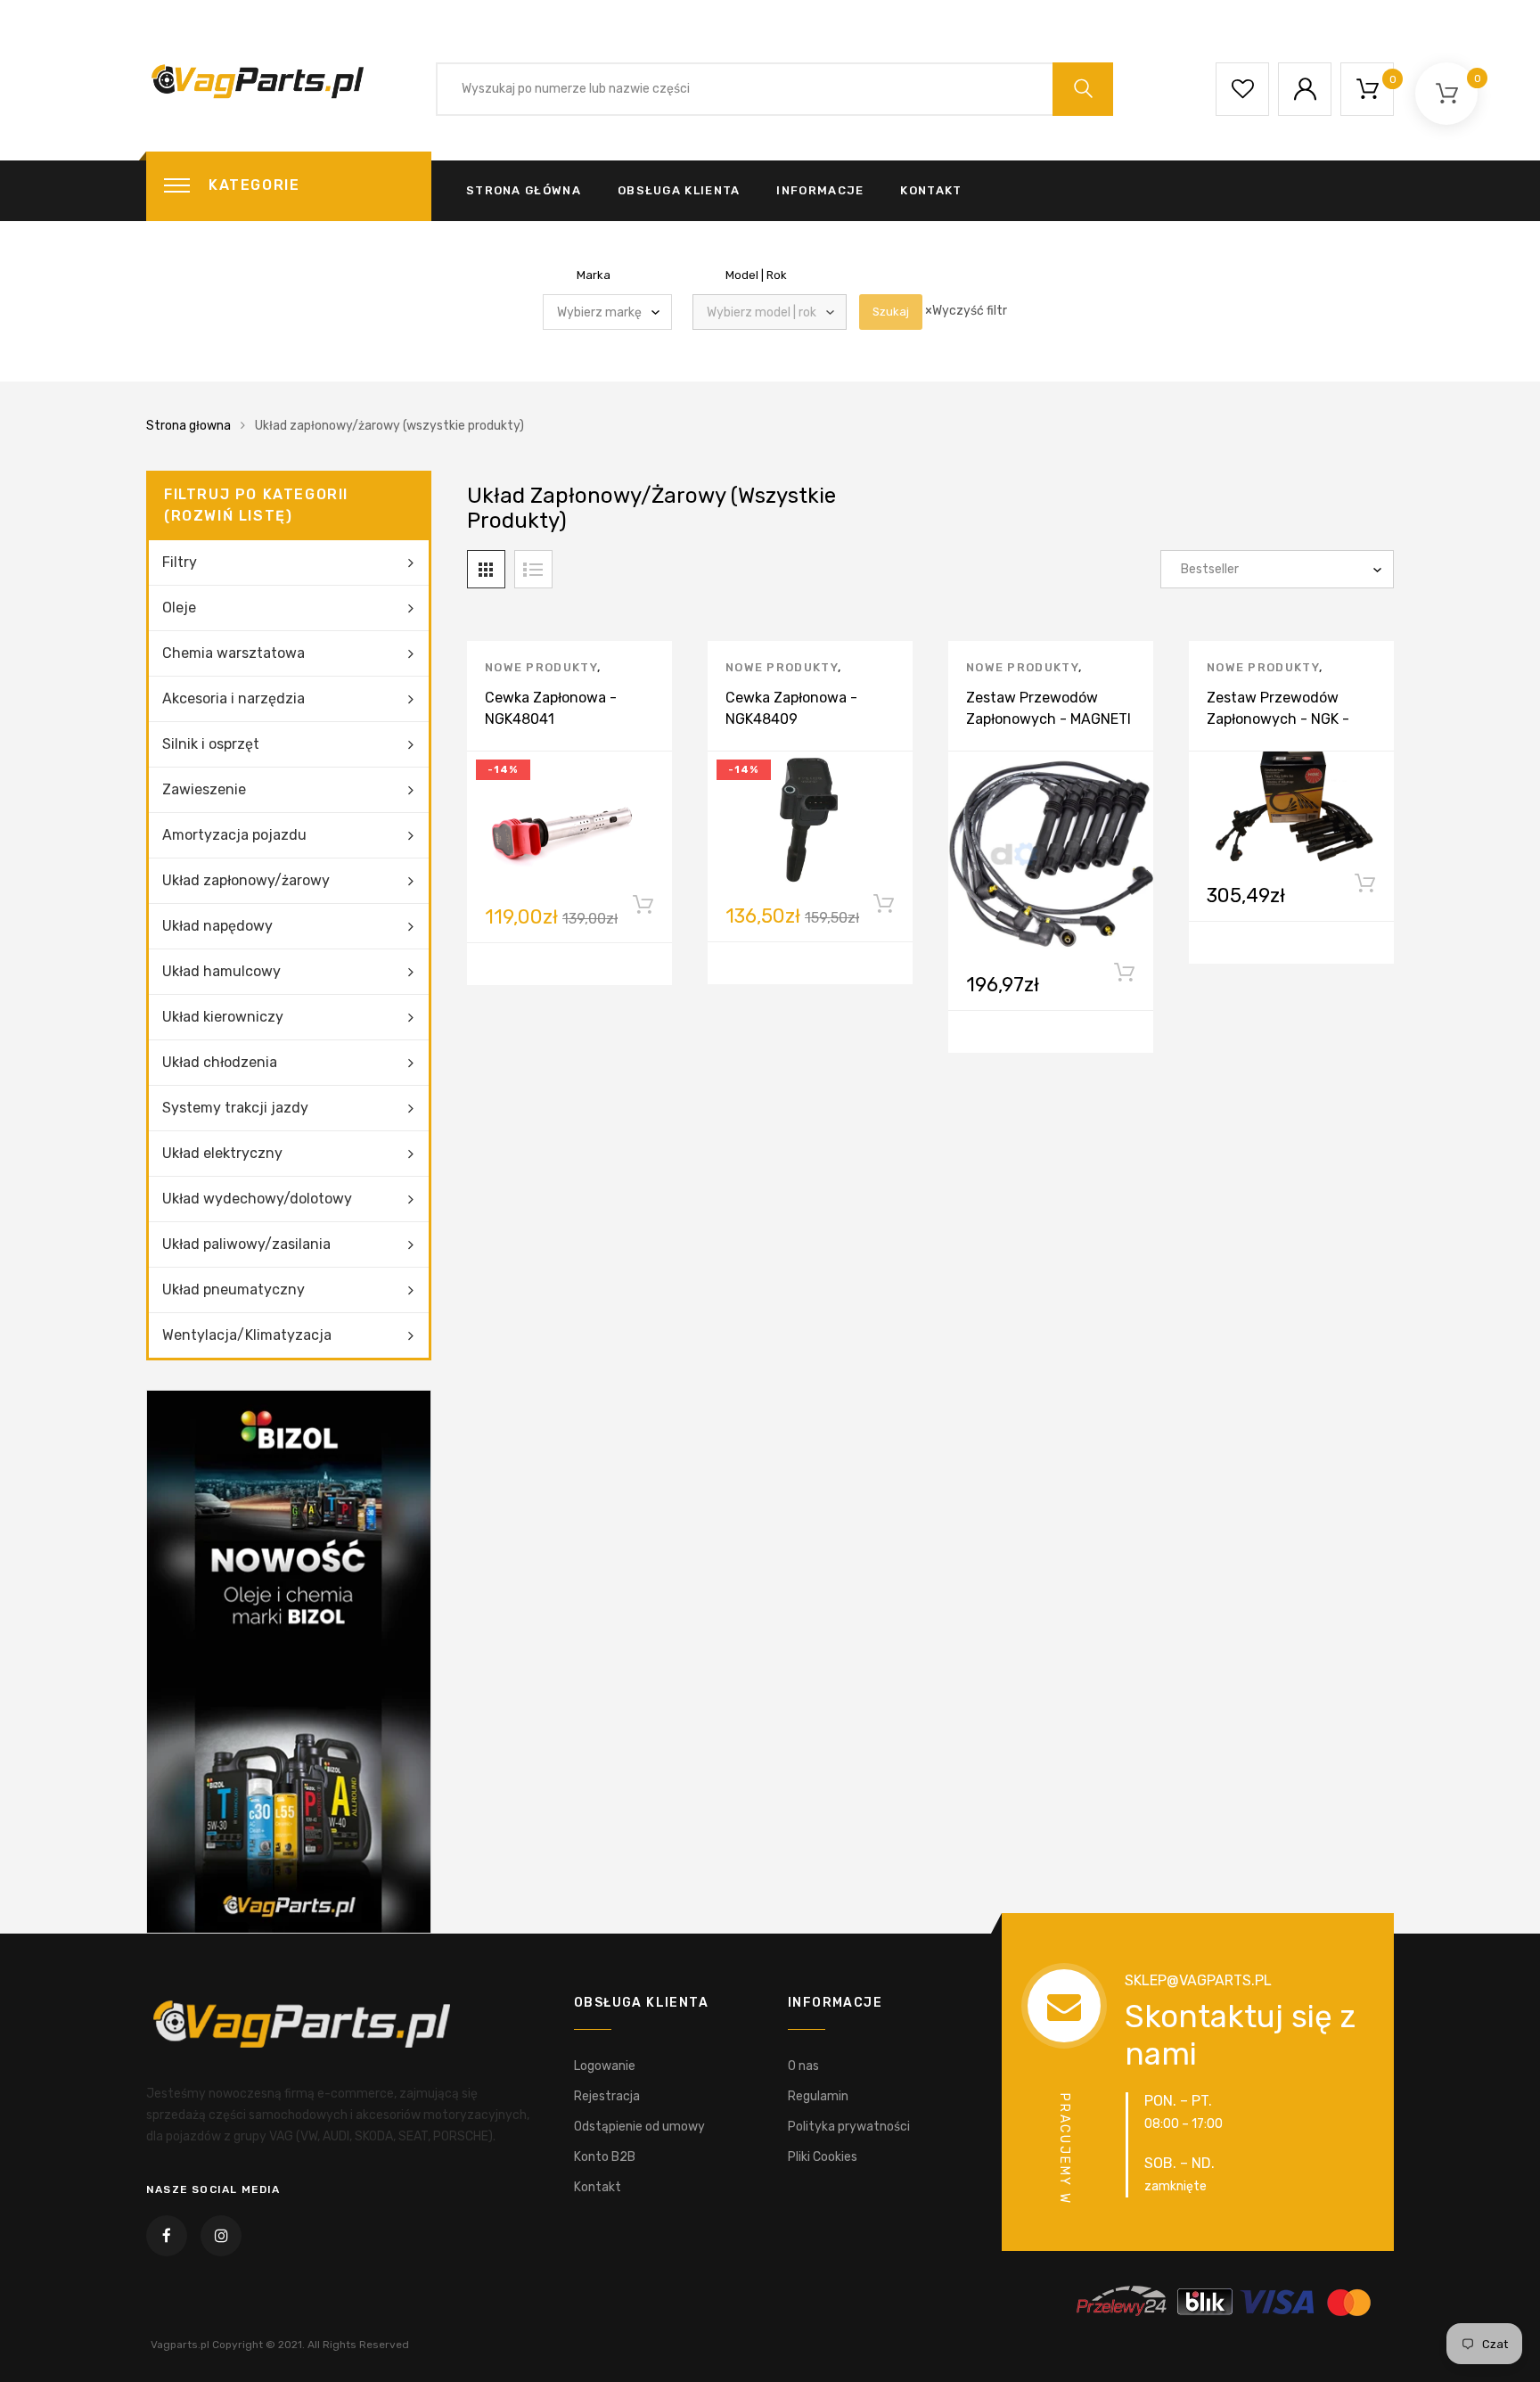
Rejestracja (607, 2096)
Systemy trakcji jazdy (235, 1108)
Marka (594, 275)
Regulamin (818, 2096)
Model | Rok (756, 275)
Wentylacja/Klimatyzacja (247, 1335)
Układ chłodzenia (220, 1062)
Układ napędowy (217, 926)
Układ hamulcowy (221, 971)
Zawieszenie (204, 789)
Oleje (179, 608)
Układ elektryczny (222, 1153)
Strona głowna (188, 426)
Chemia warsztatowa (233, 653)
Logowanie (605, 2066)
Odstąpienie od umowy (639, 2127)
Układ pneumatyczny (233, 1290)
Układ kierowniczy (223, 1017)
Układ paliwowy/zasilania (246, 1244)
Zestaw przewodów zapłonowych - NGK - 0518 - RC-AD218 (1278, 719)
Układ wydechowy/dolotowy (257, 1199)
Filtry (180, 562)
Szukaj (891, 312)
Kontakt (931, 190)
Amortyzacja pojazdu (234, 835)
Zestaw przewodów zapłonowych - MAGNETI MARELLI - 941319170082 (1050, 719)
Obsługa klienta (679, 190)
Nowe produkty (541, 667)
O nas (803, 2066)
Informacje (820, 190)
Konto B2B (605, 2157)
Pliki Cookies (823, 2157)
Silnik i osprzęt (211, 744)
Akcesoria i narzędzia (233, 698)
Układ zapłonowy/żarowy (246, 880)
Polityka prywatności (849, 2127)
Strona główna (524, 190)
